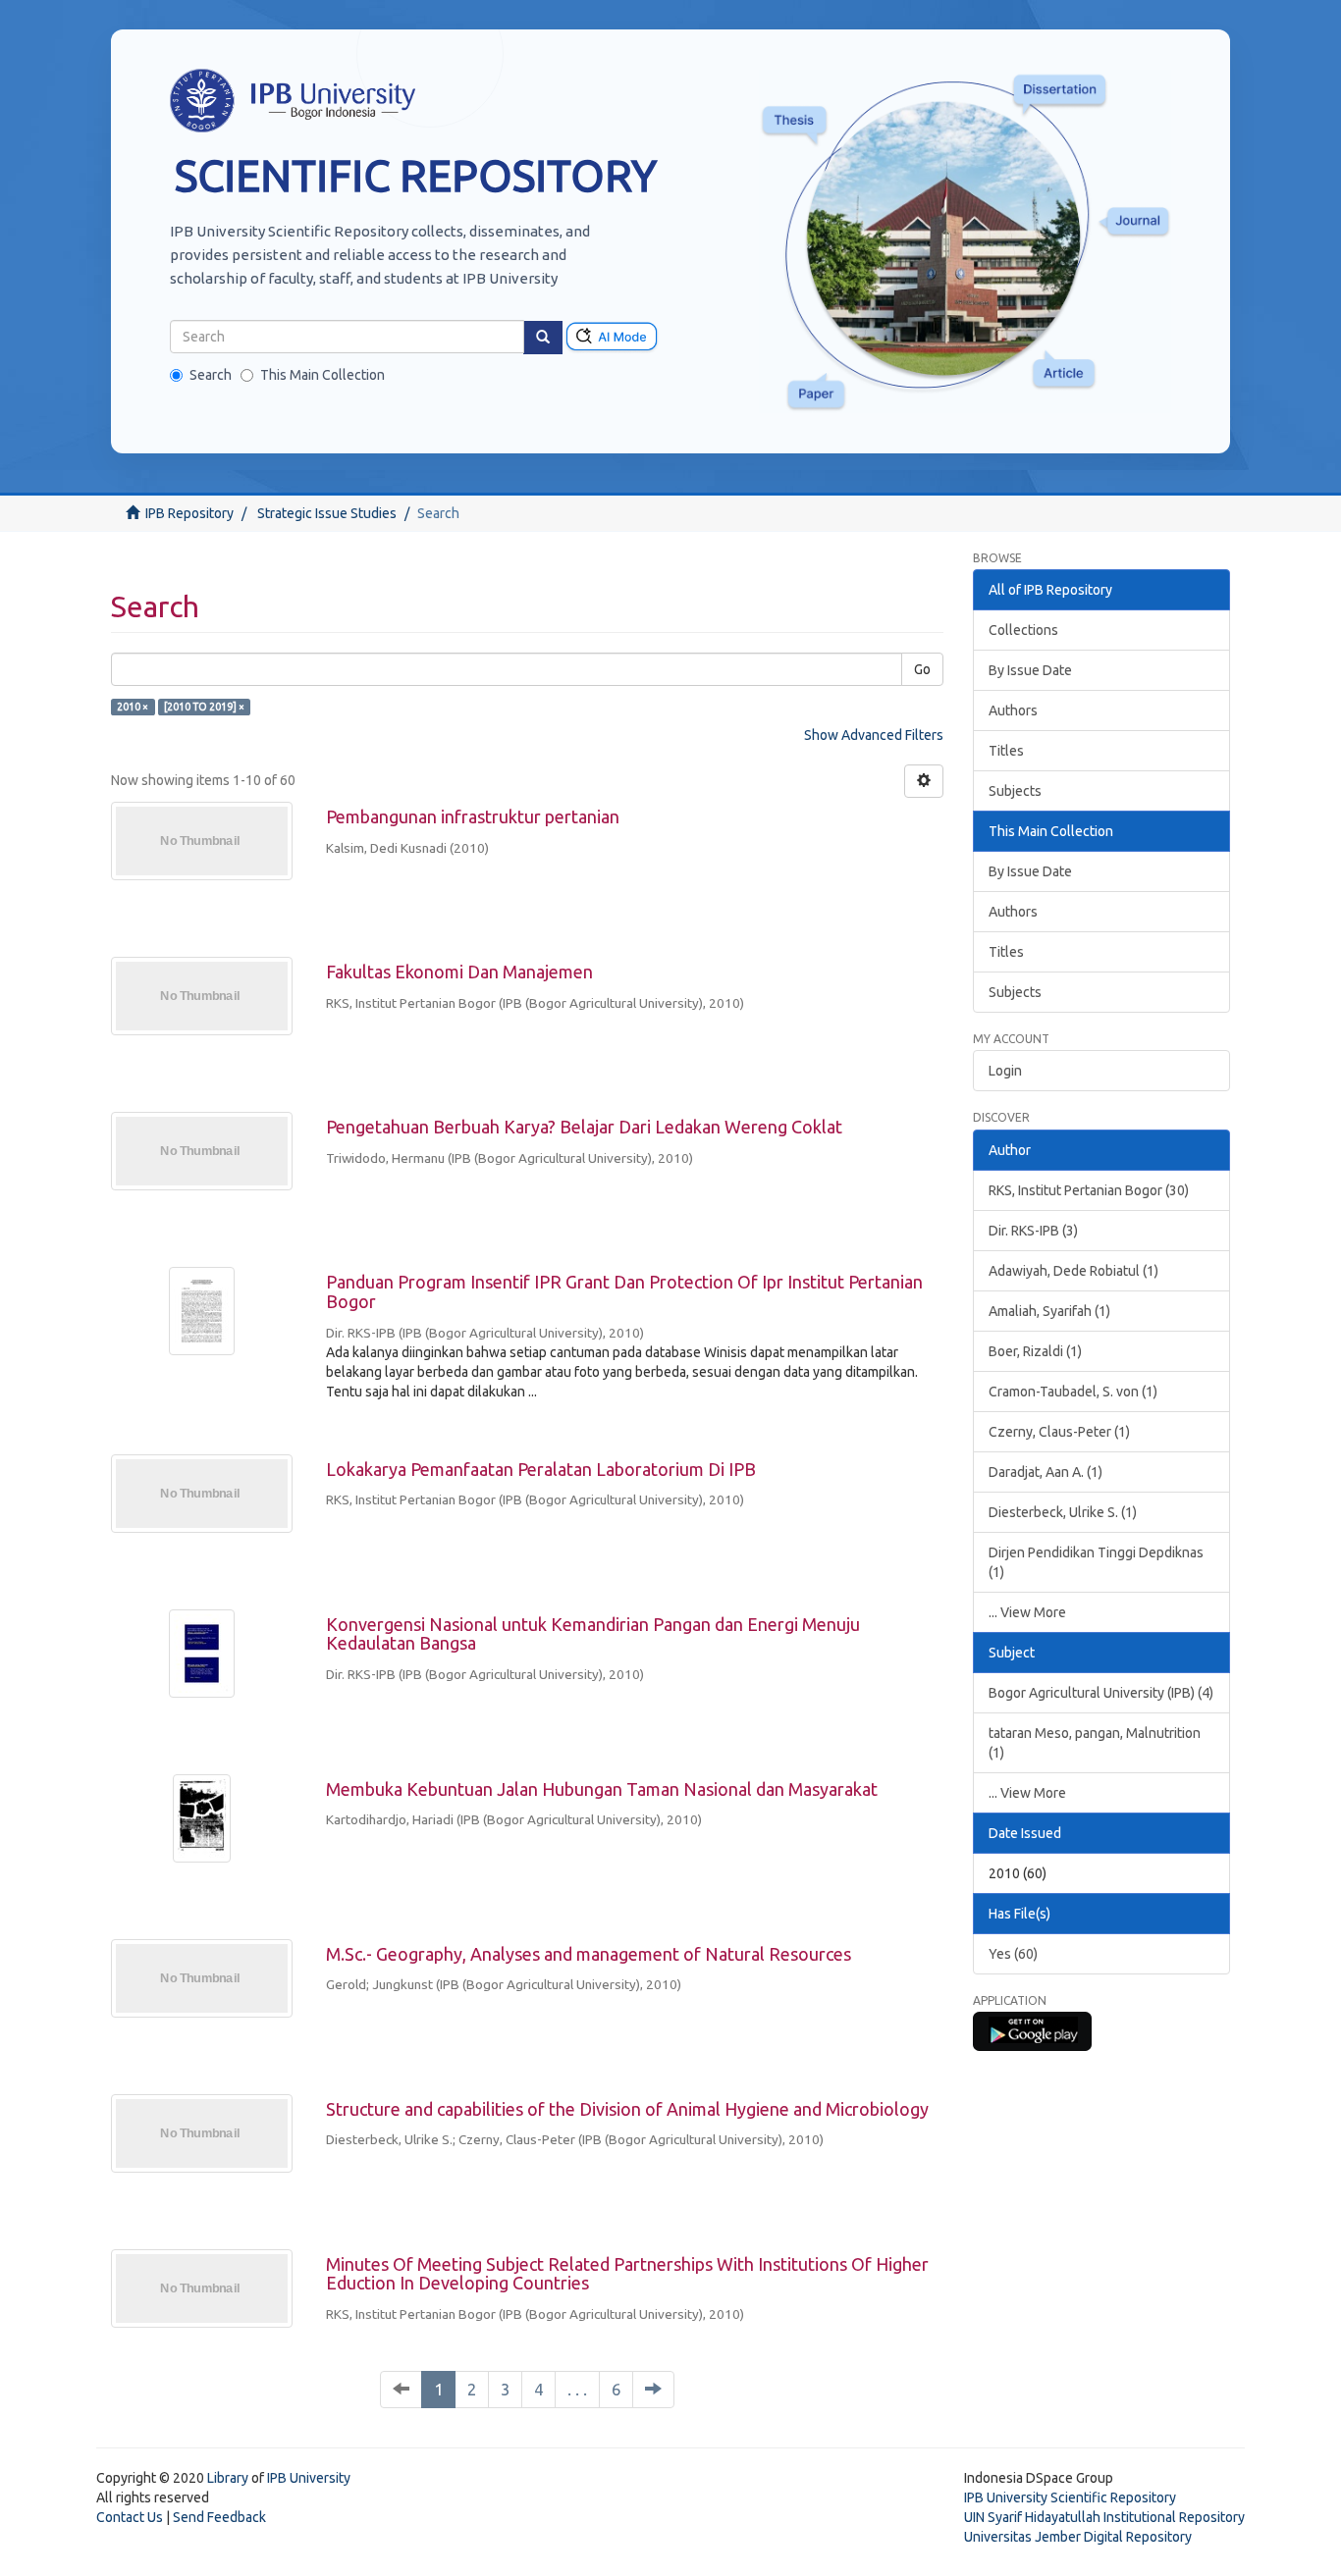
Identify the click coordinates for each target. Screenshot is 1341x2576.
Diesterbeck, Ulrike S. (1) (1063, 1512)
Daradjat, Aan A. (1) (1046, 1472)
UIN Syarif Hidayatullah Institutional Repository (1104, 2517)
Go (922, 669)
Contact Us (130, 2517)
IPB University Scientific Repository (1070, 2497)
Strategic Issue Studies (327, 513)
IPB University (309, 2478)
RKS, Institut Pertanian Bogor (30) (1089, 1190)
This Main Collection (322, 375)
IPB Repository (189, 513)
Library (228, 2478)
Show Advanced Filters (874, 735)
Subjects (1015, 791)
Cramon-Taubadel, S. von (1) (1073, 1392)
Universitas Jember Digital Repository (1078, 2537)
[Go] (543, 338)
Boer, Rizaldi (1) (1035, 1351)
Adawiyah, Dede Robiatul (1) (1073, 1271)
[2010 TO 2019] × (204, 707)
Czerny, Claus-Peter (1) (1059, 1432)
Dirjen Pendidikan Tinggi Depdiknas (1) (1096, 1562)
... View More (1027, 1612)
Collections (1023, 630)
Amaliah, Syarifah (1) (1049, 1311)
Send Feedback (219, 2517)
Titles (1006, 751)
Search (211, 375)
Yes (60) (1013, 1954)
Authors (1013, 710)
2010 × (133, 707)
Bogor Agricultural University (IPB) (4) (1101, 1693)
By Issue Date (1030, 670)
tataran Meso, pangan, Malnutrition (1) (1095, 1743)
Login (1005, 1071)
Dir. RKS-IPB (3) (1033, 1231)
